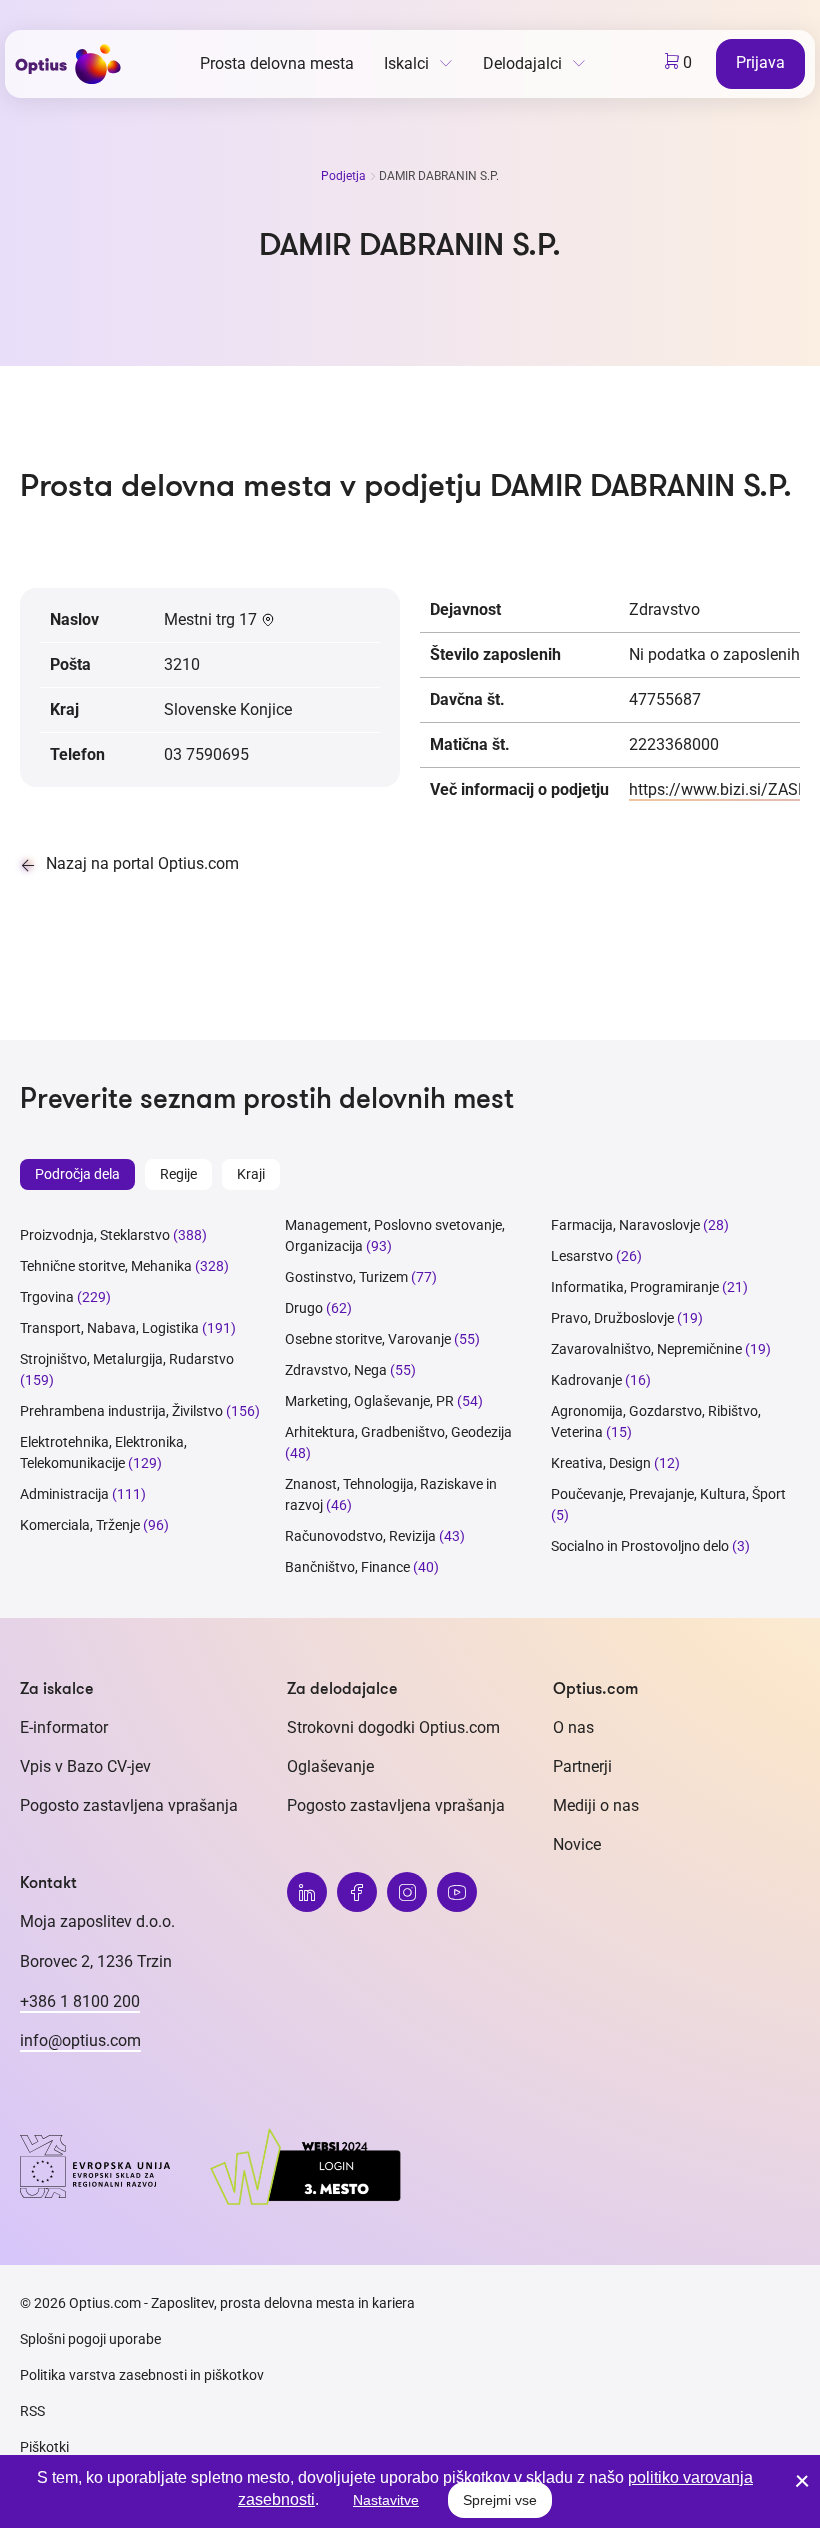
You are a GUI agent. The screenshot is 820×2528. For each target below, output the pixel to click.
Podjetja (345, 176)
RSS (32, 2411)
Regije (178, 1174)
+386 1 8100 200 (80, 2001)
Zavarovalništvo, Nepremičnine (646, 1349)
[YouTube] (457, 1892)
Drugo (304, 1308)
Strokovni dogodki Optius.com (393, 1727)
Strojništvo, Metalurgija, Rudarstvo (127, 1359)
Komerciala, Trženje (80, 1525)
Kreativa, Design (601, 1463)
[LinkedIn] (307, 1892)
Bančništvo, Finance (347, 1567)
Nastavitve (386, 2500)
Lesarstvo (582, 1256)
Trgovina (47, 1297)
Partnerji (582, 1766)
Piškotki (44, 2447)
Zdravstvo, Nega (336, 1370)
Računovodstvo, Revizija (360, 1536)
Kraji (251, 1174)
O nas (573, 1727)
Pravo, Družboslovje (612, 1318)
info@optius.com (80, 2040)
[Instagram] (407, 1892)
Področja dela (77, 1174)
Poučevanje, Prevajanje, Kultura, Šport (668, 1494)
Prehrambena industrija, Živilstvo (121, 1411)
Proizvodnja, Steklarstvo (95, 1235)
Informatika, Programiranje (635, 1287)
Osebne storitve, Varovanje (368, 1339)
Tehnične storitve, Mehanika (106, 1266)
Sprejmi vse (500, 2500)
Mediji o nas (596, 1805)
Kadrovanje (586, 1380)
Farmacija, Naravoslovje (627, 1225)
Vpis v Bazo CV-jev (85, 1766)
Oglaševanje (330, 1766)
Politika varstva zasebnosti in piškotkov (142, 2375)
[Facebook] (357, 1892)
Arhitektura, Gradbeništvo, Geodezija (398, 1432)
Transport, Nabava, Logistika (109, 1328)
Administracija (64, 1494)
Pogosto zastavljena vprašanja (129, 1805)
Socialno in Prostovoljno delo (640, 1546)
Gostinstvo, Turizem (346, 1277)
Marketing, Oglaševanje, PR (369, 1401)
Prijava (760, 62)
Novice (577, 1844)
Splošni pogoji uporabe (90, 2339)
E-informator (64, 1727)
